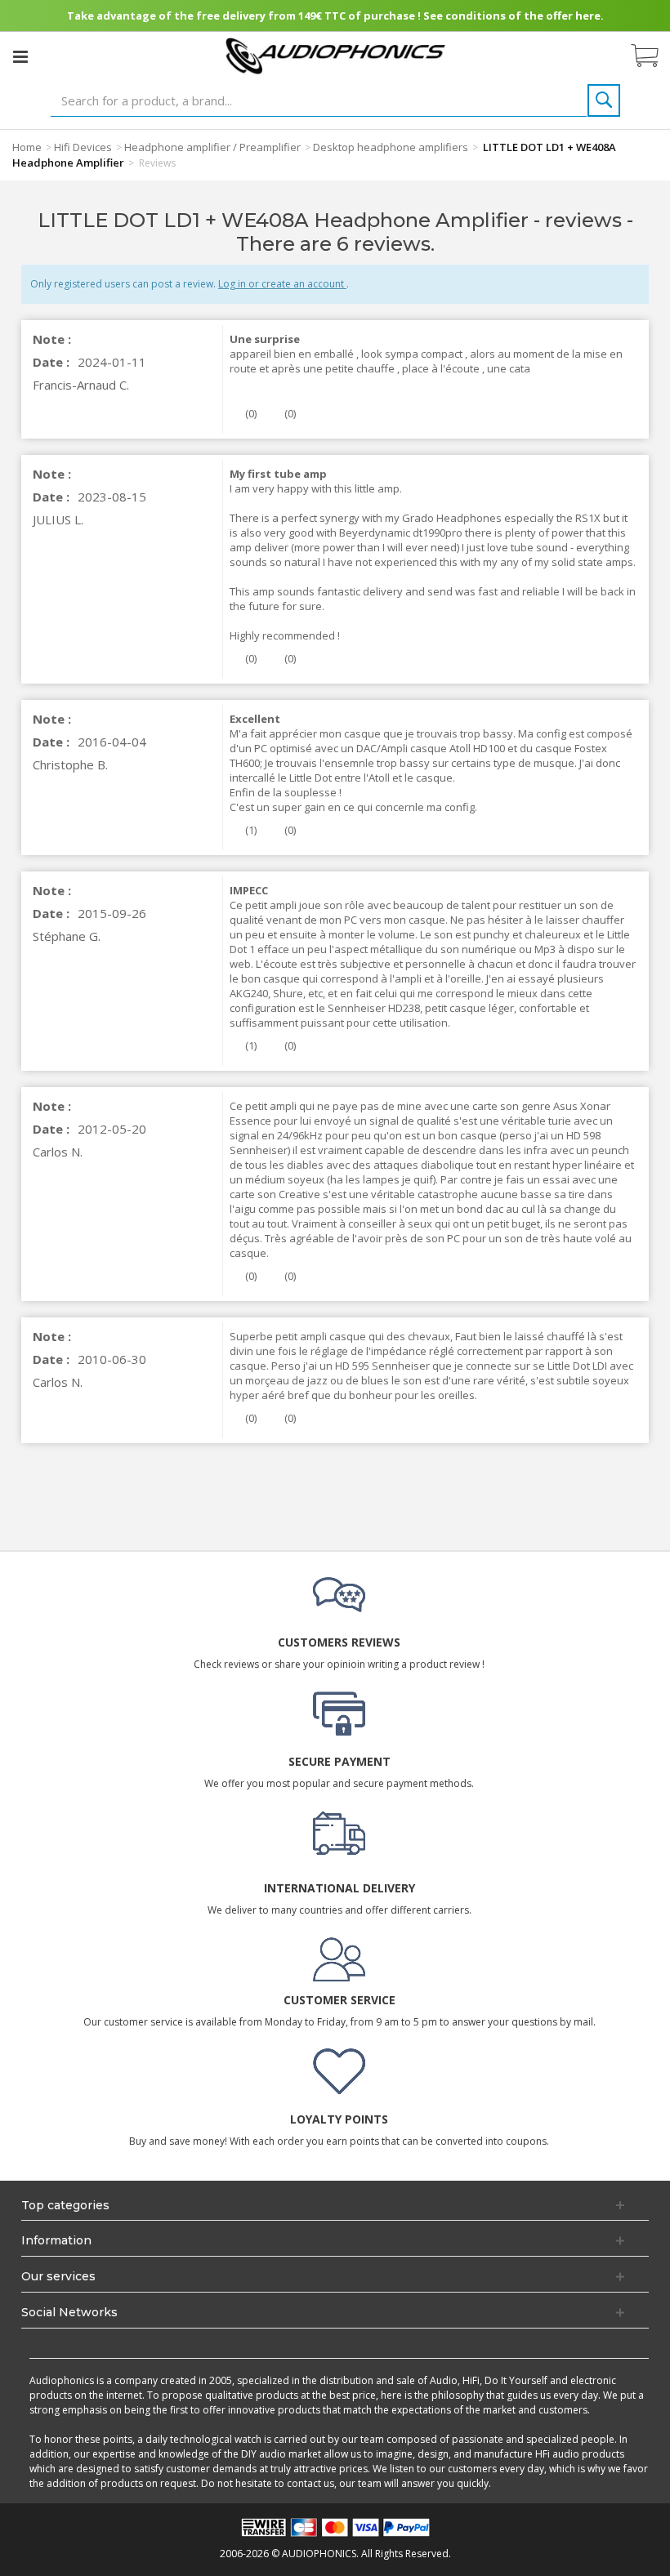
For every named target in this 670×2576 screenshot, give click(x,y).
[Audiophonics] (335, 55)
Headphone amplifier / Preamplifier (212, 147)
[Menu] (20, 56)
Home (27, 147)
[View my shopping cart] (653, 56)
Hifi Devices (83, 147)
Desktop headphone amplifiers (391, 147)
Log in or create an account (282, 284)
